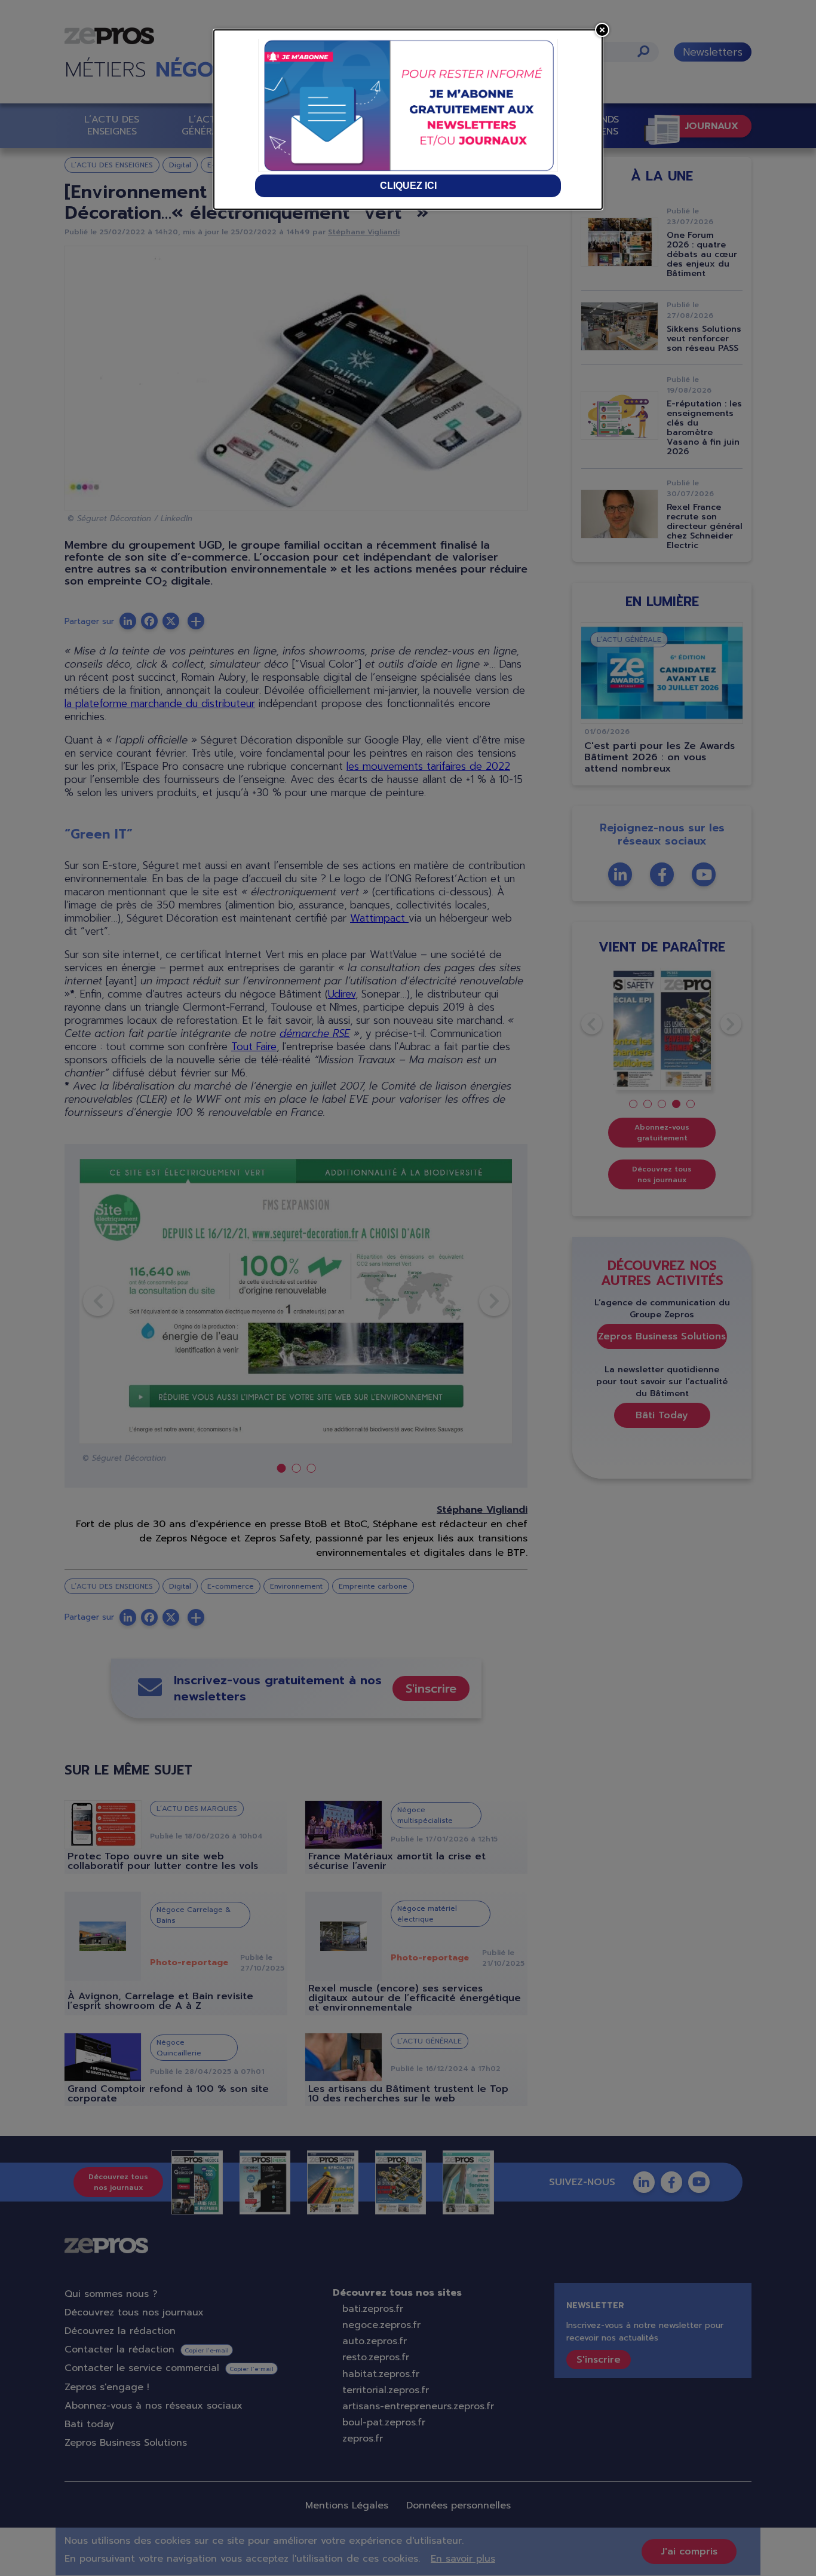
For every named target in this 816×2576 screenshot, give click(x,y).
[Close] (602, 30)
